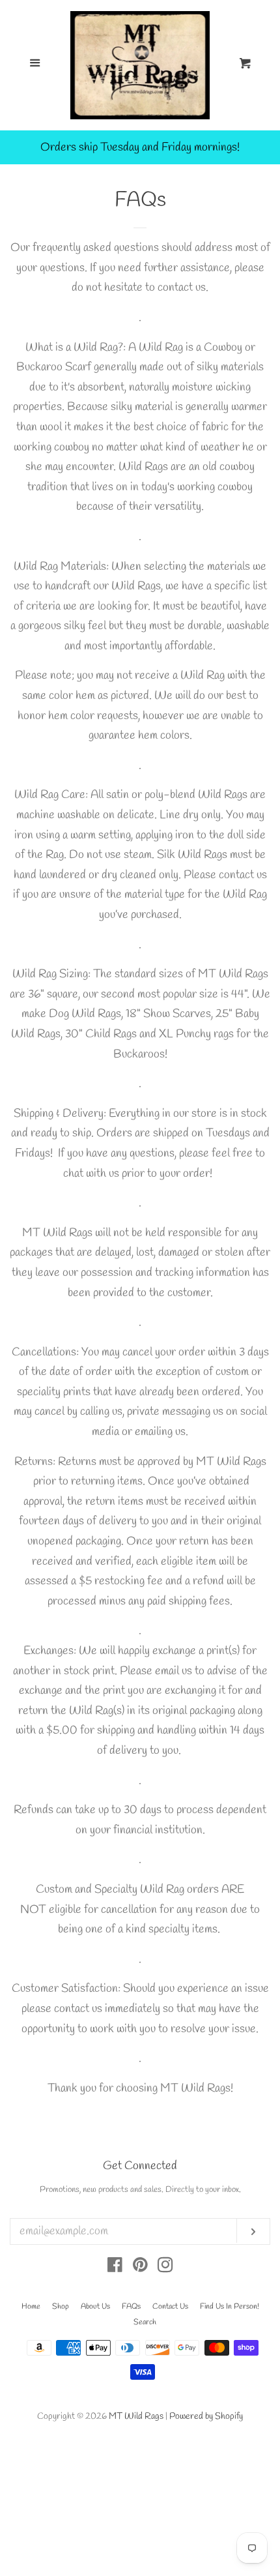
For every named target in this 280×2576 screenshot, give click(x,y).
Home (31, 2307)
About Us (95, 2307)
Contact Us (170, 2307)
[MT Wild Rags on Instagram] (165, 2268)
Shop (61, 2307)
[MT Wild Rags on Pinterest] (140, 2268)
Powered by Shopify (206, 2417)
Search (145, 2322)
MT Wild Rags (136, 2417)
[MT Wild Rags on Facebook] (115, 2268)
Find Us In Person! (230, 2307)
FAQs (131, 2307)
